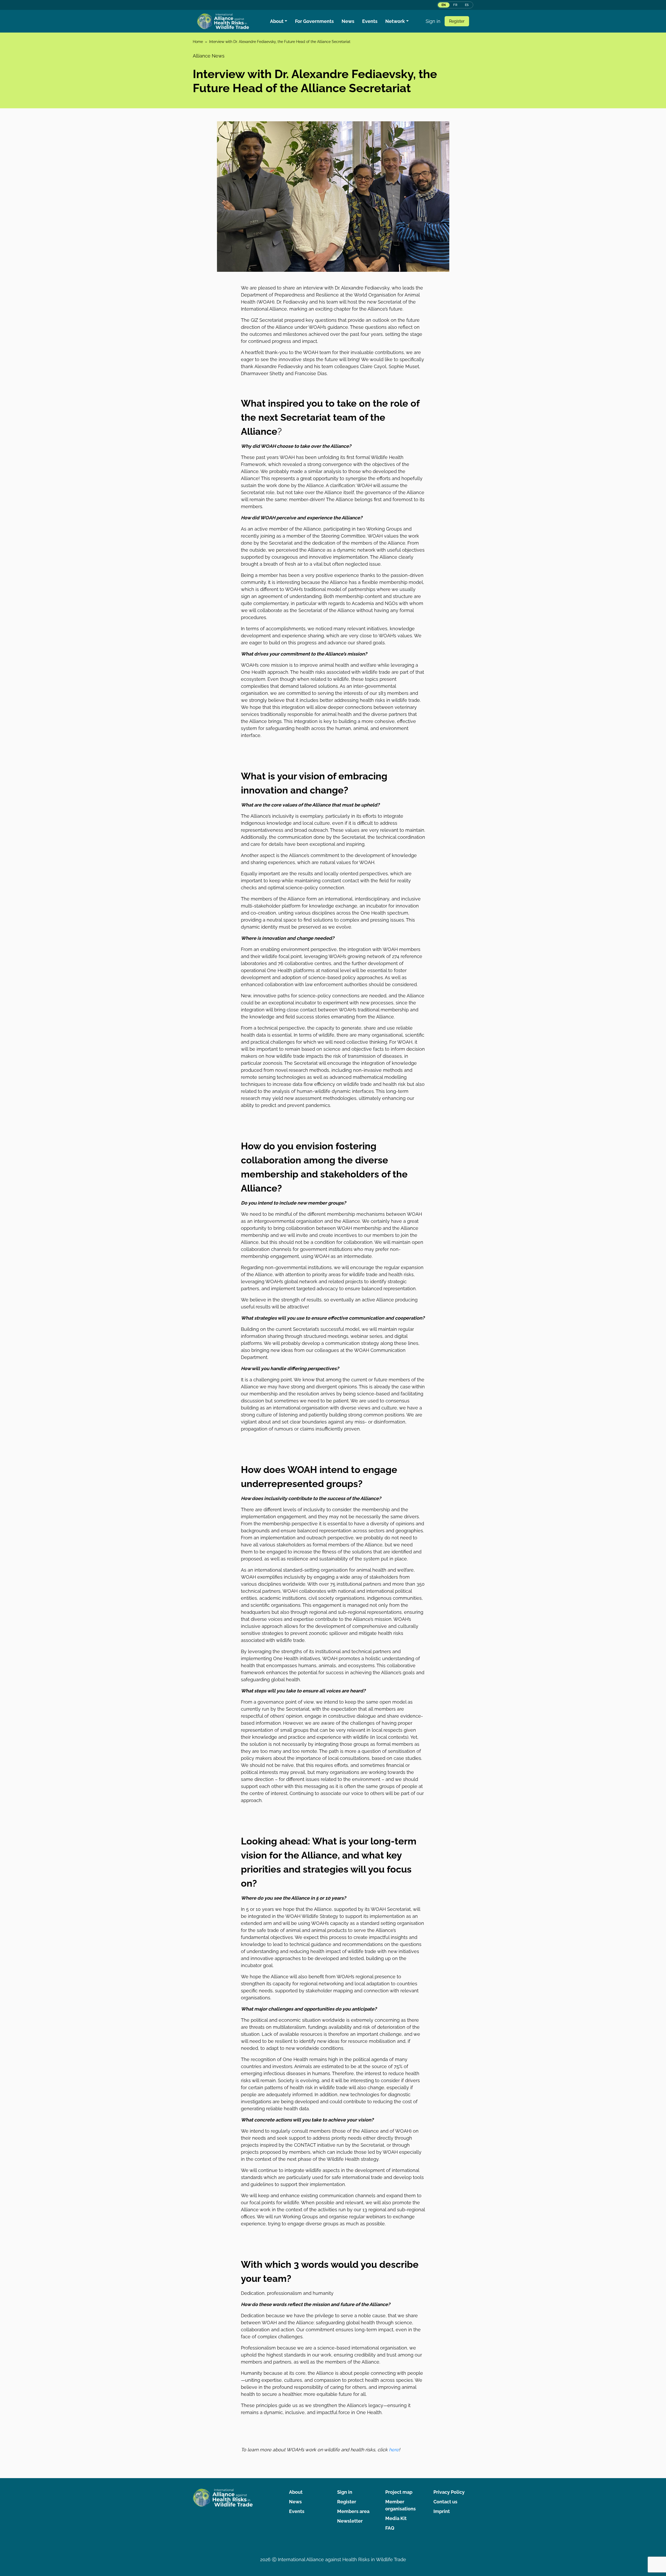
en (444, 5)
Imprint (442, 2511)
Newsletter (350, 2521)
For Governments (314, 21)
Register (457, 21)
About (277, 21)
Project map (399, 2492)
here (393, 2450)
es (467, 5)
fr (455, 5)
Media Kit (396, 2518)
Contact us (445, 2502)
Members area (353, 2511)
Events (370, 21)
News (348, 21)
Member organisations (401, 2505)
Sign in (433, 21)
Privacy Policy (449, 2492)
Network (395, 21)
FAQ (390, 2528)
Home (198, 42)
